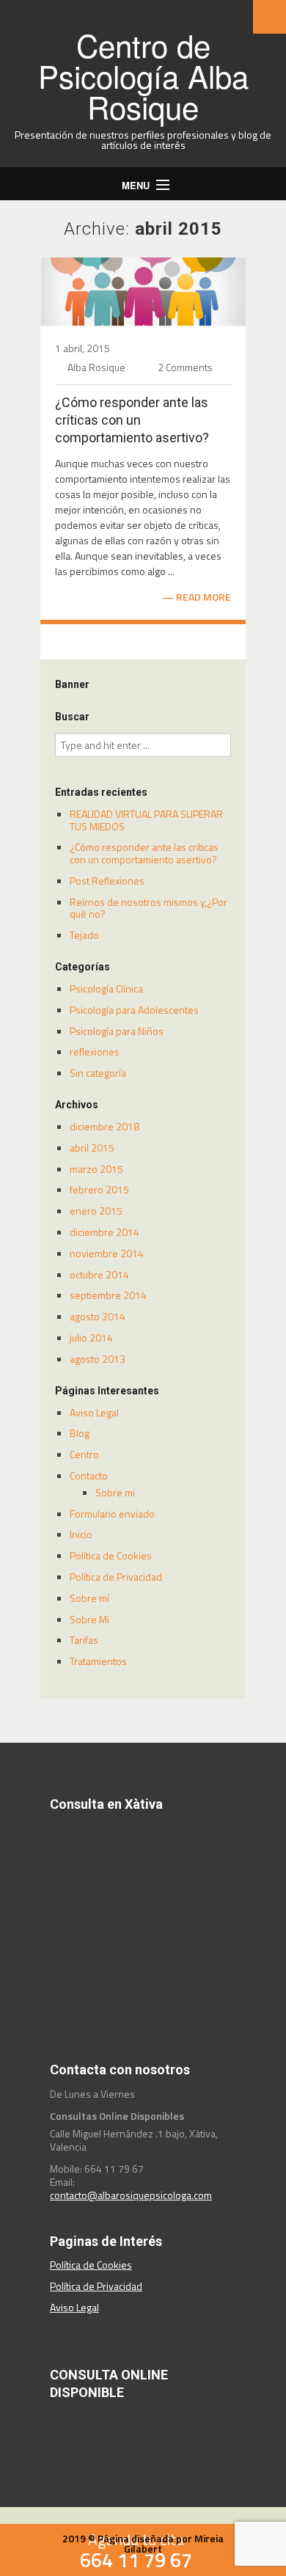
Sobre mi (115, 1492)
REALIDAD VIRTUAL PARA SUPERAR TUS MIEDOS (146, 820)
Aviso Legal (94, 1412)
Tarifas (84, 1640)
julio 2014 (91, 1338)
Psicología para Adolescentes (134, 1010)
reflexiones (95, 1051)
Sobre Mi (89, 1619)
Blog (80, 1433)
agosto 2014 (98, 1316)
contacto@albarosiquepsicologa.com (131, 2195)
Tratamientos (98, 1661)
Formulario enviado (112, 1514)
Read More (203, 597)
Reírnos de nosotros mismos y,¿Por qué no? (148, 908)
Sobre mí (89, 1598)
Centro (84, 1454)
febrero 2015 (99, 1189)
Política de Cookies (111, 1555)
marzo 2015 (96, 1169)
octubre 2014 (99, 1274)
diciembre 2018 (104, 1126)
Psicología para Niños (117, 1031)
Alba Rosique (96, 367)
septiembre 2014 (108, 1295)
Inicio (81, 1534)
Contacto (89, 1475)
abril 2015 (92, 1148)
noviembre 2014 (107, 1253)
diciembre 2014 (104, 1232)
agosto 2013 (98, 1359)
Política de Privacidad (116, 1577)
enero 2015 (96, 1211)
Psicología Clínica (106, 988)
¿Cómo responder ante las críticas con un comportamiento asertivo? (132, 420)
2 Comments (185, 367)
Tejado (84, 935)
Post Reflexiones (107, 881)
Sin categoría (98, 1073)
